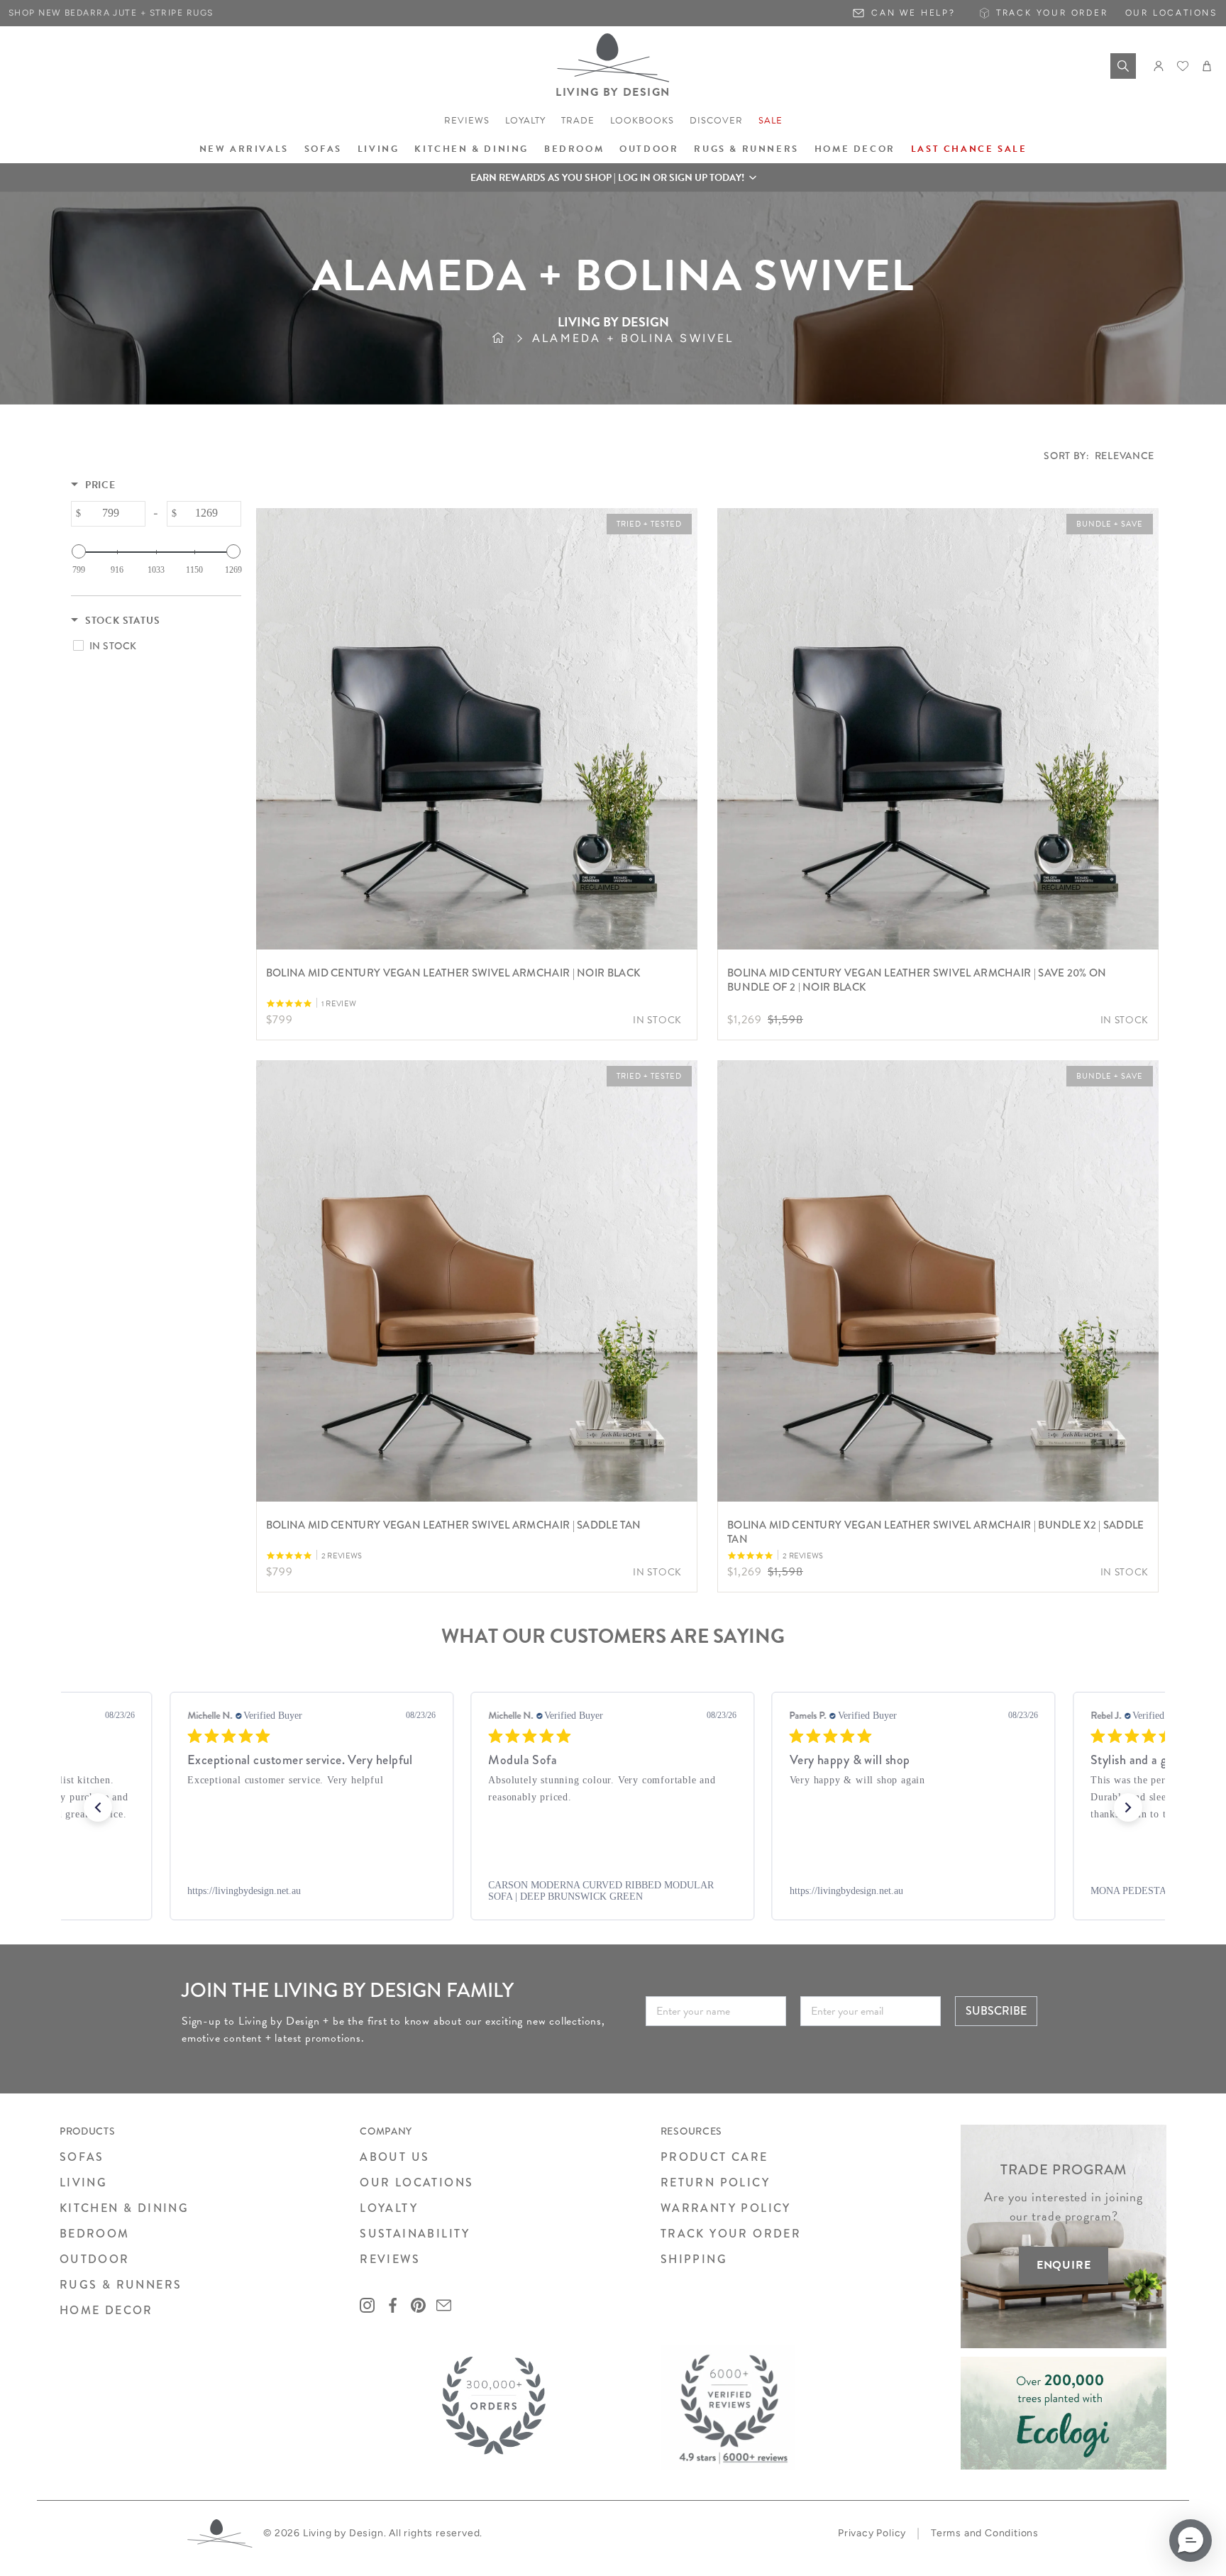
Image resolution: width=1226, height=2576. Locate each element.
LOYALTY (389, 2208)
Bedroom (574, 149)
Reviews (467, 121)
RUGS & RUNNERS (121, 2285)
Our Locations (1171, 13)
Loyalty (525, 121)
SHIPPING (694, 2259)
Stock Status (123, 621)
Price (100, 485)
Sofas (323, 149)
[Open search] (1123, 66)
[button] (613, 177)
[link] (328, 1891)
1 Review (339, 1004)
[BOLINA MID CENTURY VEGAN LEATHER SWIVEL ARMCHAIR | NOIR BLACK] (477, 729)
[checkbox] (154, 646)
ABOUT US (394, 2157)
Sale (771, 121)
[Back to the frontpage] (512, 338)
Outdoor (649, 149)
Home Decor (855, 149)
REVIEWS (390, 2259)
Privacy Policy (872, 2533)
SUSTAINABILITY (415, 2234)
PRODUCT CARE (714, 2157)
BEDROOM (95, 2234)
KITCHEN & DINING (124, 2208)
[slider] (79, 551)
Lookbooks (642, 121)
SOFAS (82, 2157)
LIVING (83, 2183)
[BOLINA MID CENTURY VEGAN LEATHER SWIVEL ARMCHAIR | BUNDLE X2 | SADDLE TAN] (938, 1281)
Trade (578, 121)
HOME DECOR (106, 2310)
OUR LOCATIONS (416, 2183)
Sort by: (1099, 456)
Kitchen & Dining (471, 149)
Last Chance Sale (969, 149)
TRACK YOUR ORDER (731, 2234)
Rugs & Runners (746, 149)
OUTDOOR (95, 2259)
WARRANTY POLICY (726, 2208)
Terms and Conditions (985, 2533)
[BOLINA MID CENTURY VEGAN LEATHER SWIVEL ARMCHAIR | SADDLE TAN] (477, 1281)
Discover (716, 121)
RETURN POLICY (715, 2183)
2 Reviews (342, 1556)
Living (379, 149)
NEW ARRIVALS (244, 149)
